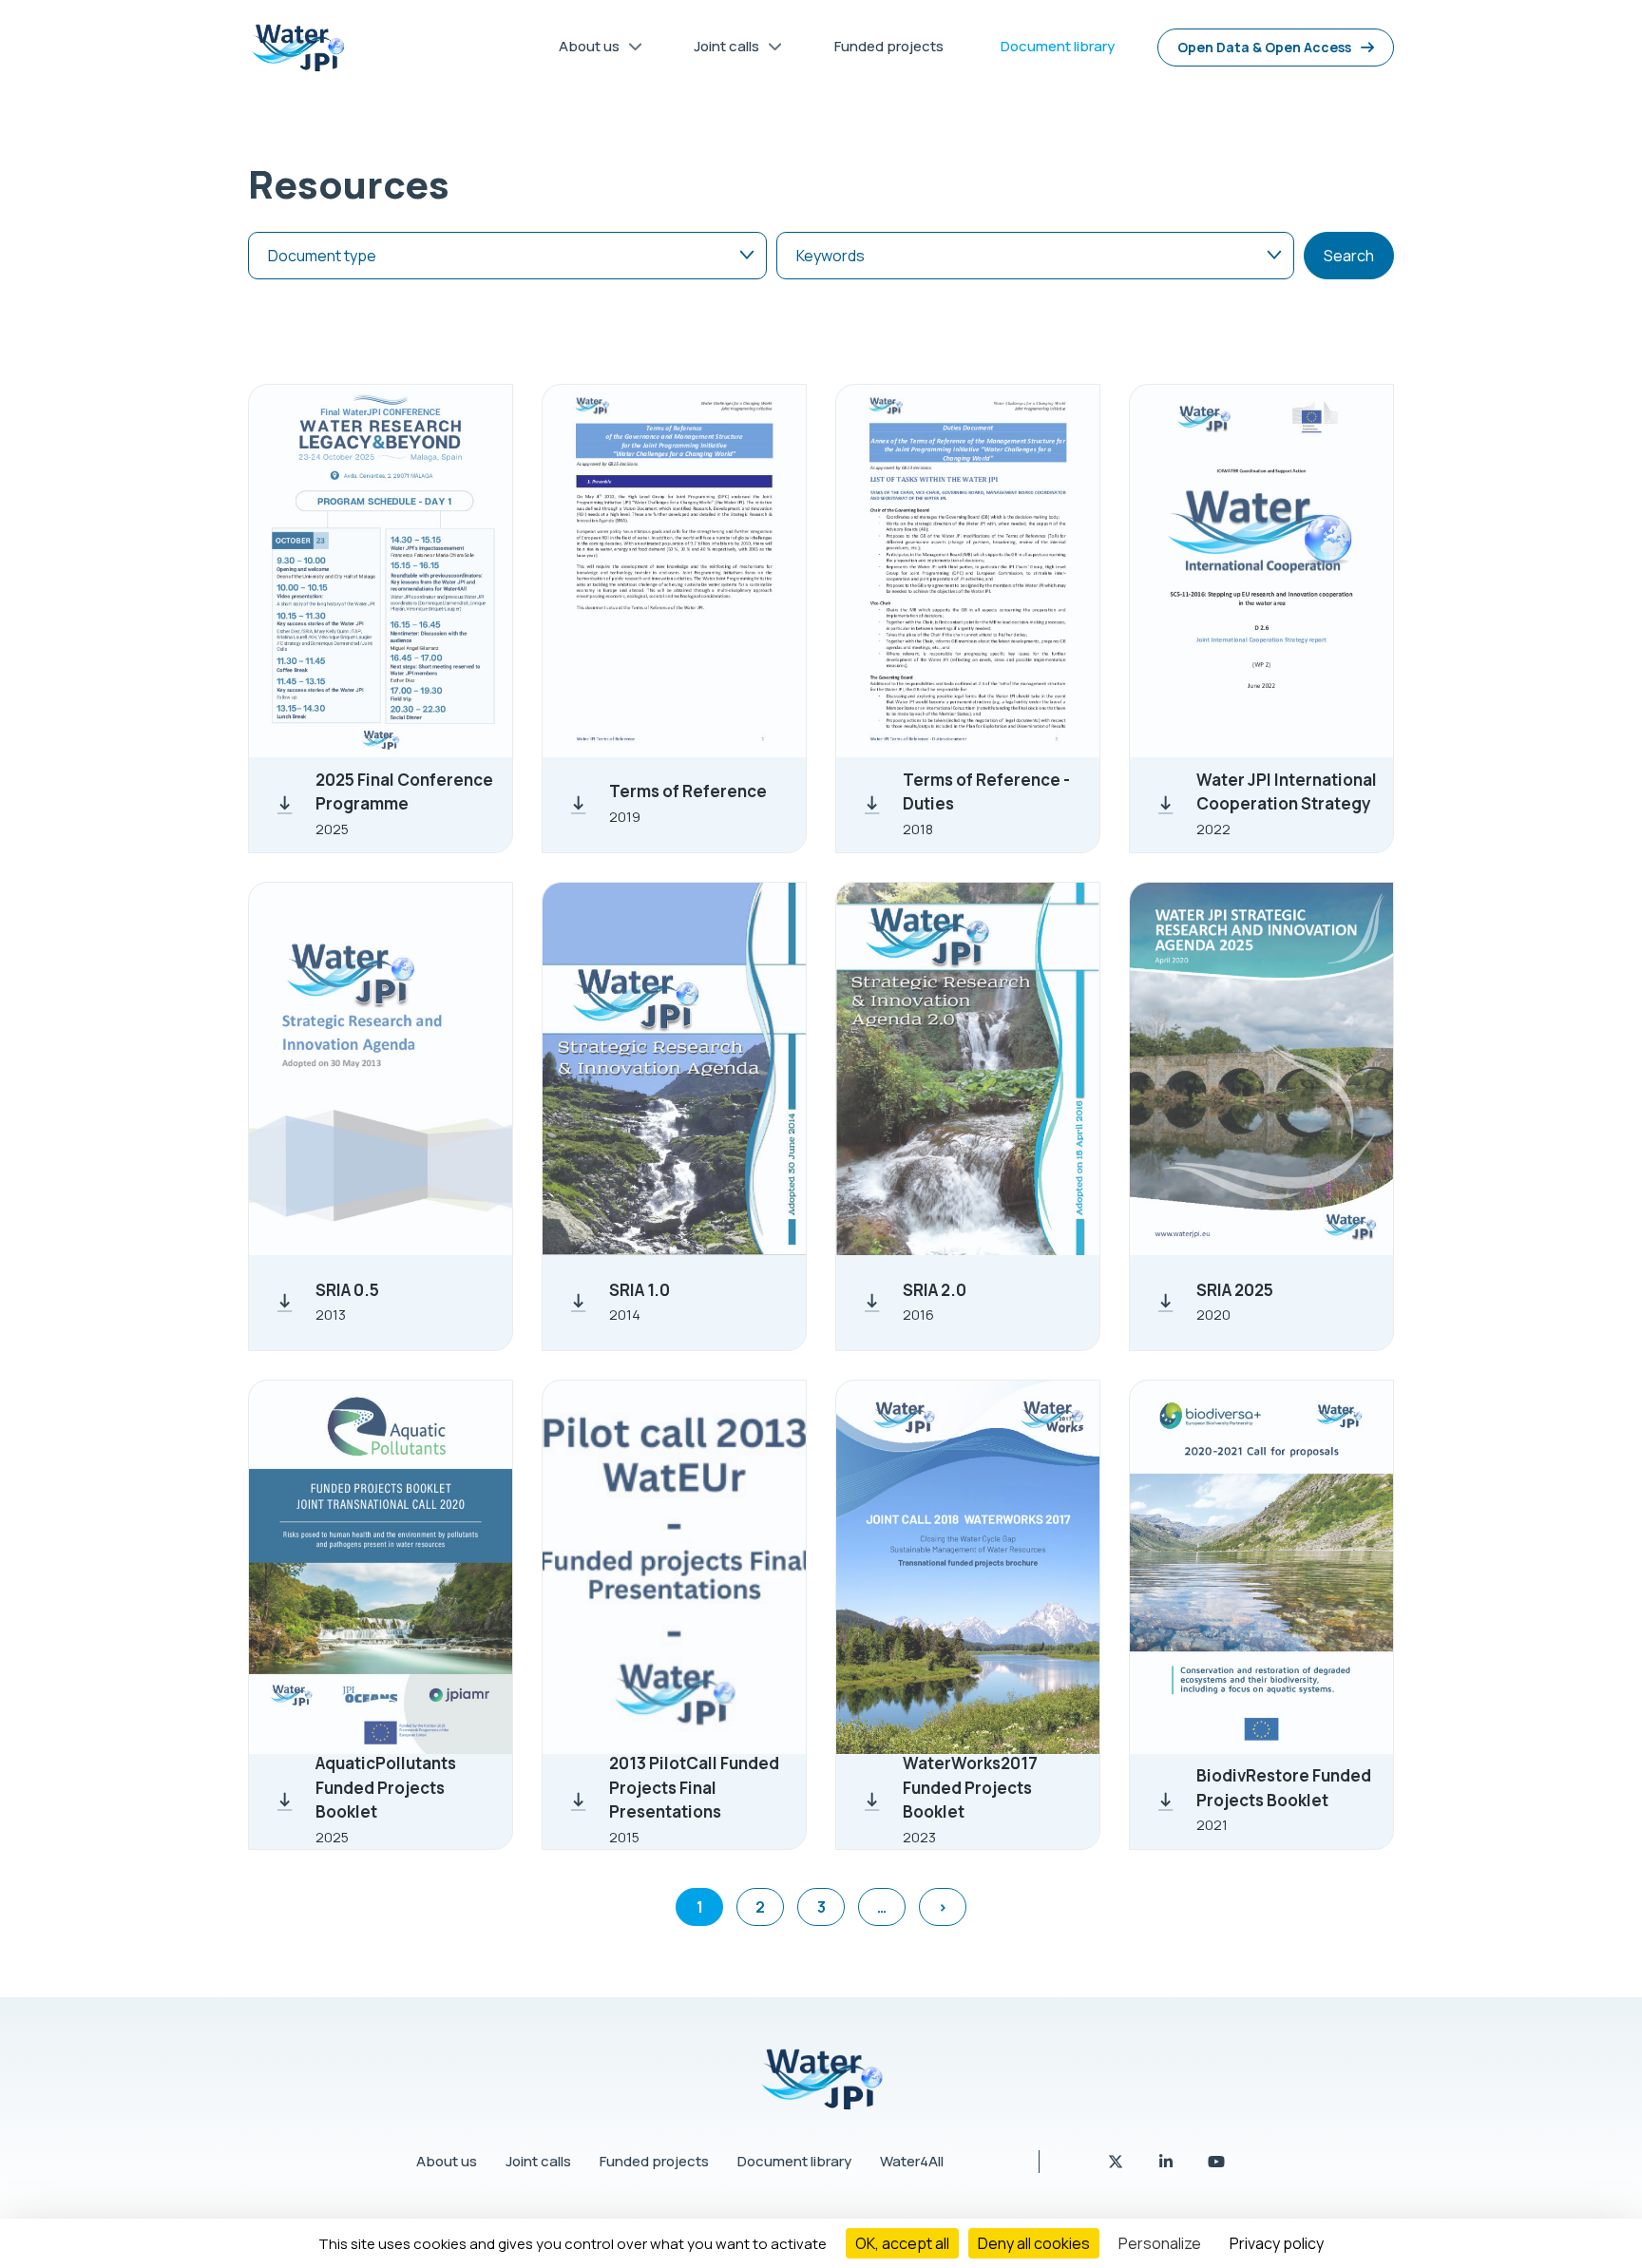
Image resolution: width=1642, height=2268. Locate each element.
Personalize (1160, 2243)
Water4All (912, 2161)
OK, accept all (902, 2243)
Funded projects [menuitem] (889, 46)
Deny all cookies (1034, 2243)
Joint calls (538, 2161)
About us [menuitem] (582, 50)
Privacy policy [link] (1277, 2243)
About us (447, 2161)
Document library (794, 2161)
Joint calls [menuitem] (719, 50)
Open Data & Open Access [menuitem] (1264, 47)
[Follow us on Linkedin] (1167, 2162)
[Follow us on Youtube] (1216, 2162)
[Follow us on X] (1117, 2162)
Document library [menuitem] (1058, 46)
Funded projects (654, 2161)
